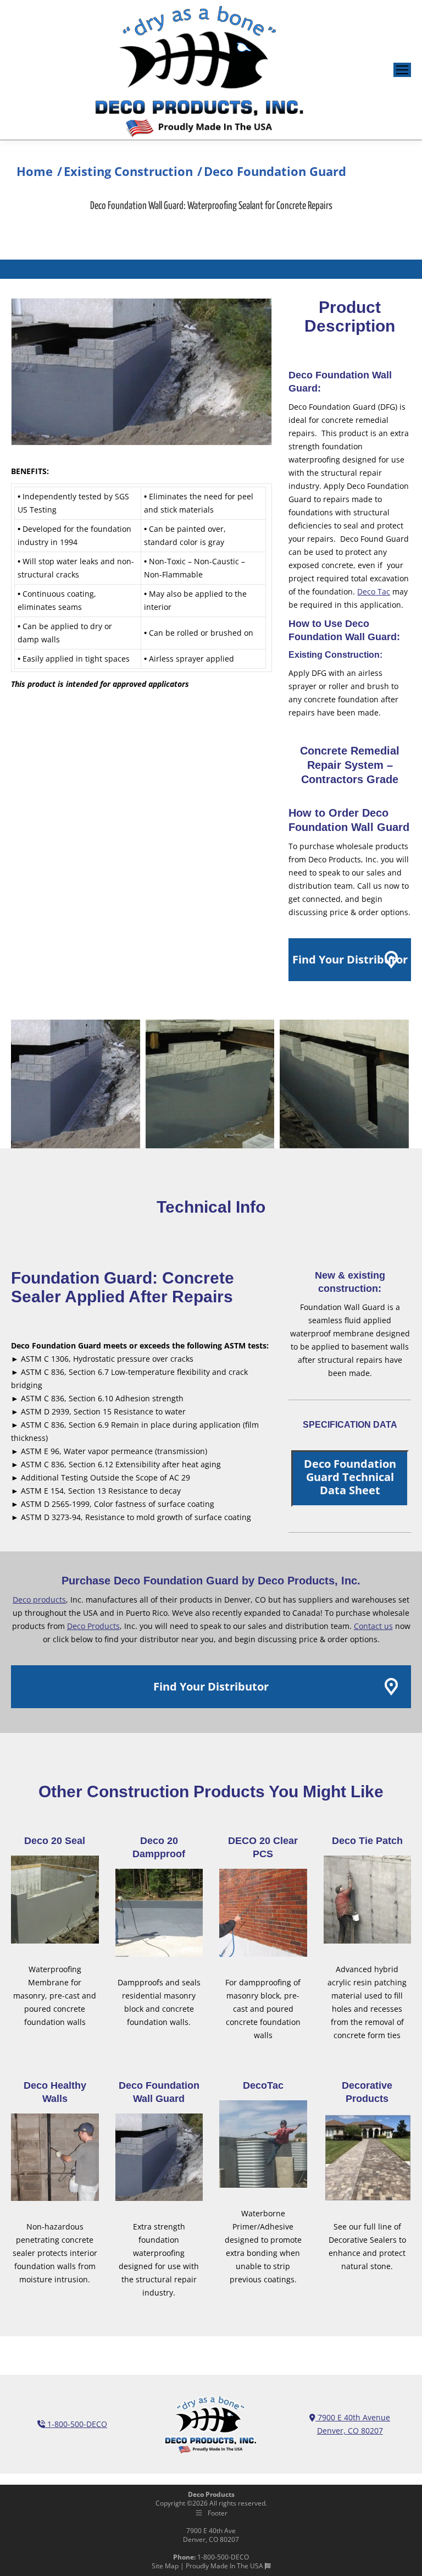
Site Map (165, 2566)
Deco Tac (374, 591)
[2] (210, 1084)
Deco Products (93, 1626)
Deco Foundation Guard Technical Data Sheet (350, 1477)
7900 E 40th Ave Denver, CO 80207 (211, 2535)
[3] (344, 1084)
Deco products (39, 1600)
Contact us (373, 1626)
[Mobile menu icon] (402, 70)
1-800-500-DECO (76, 2424)
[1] (76, 1084)
